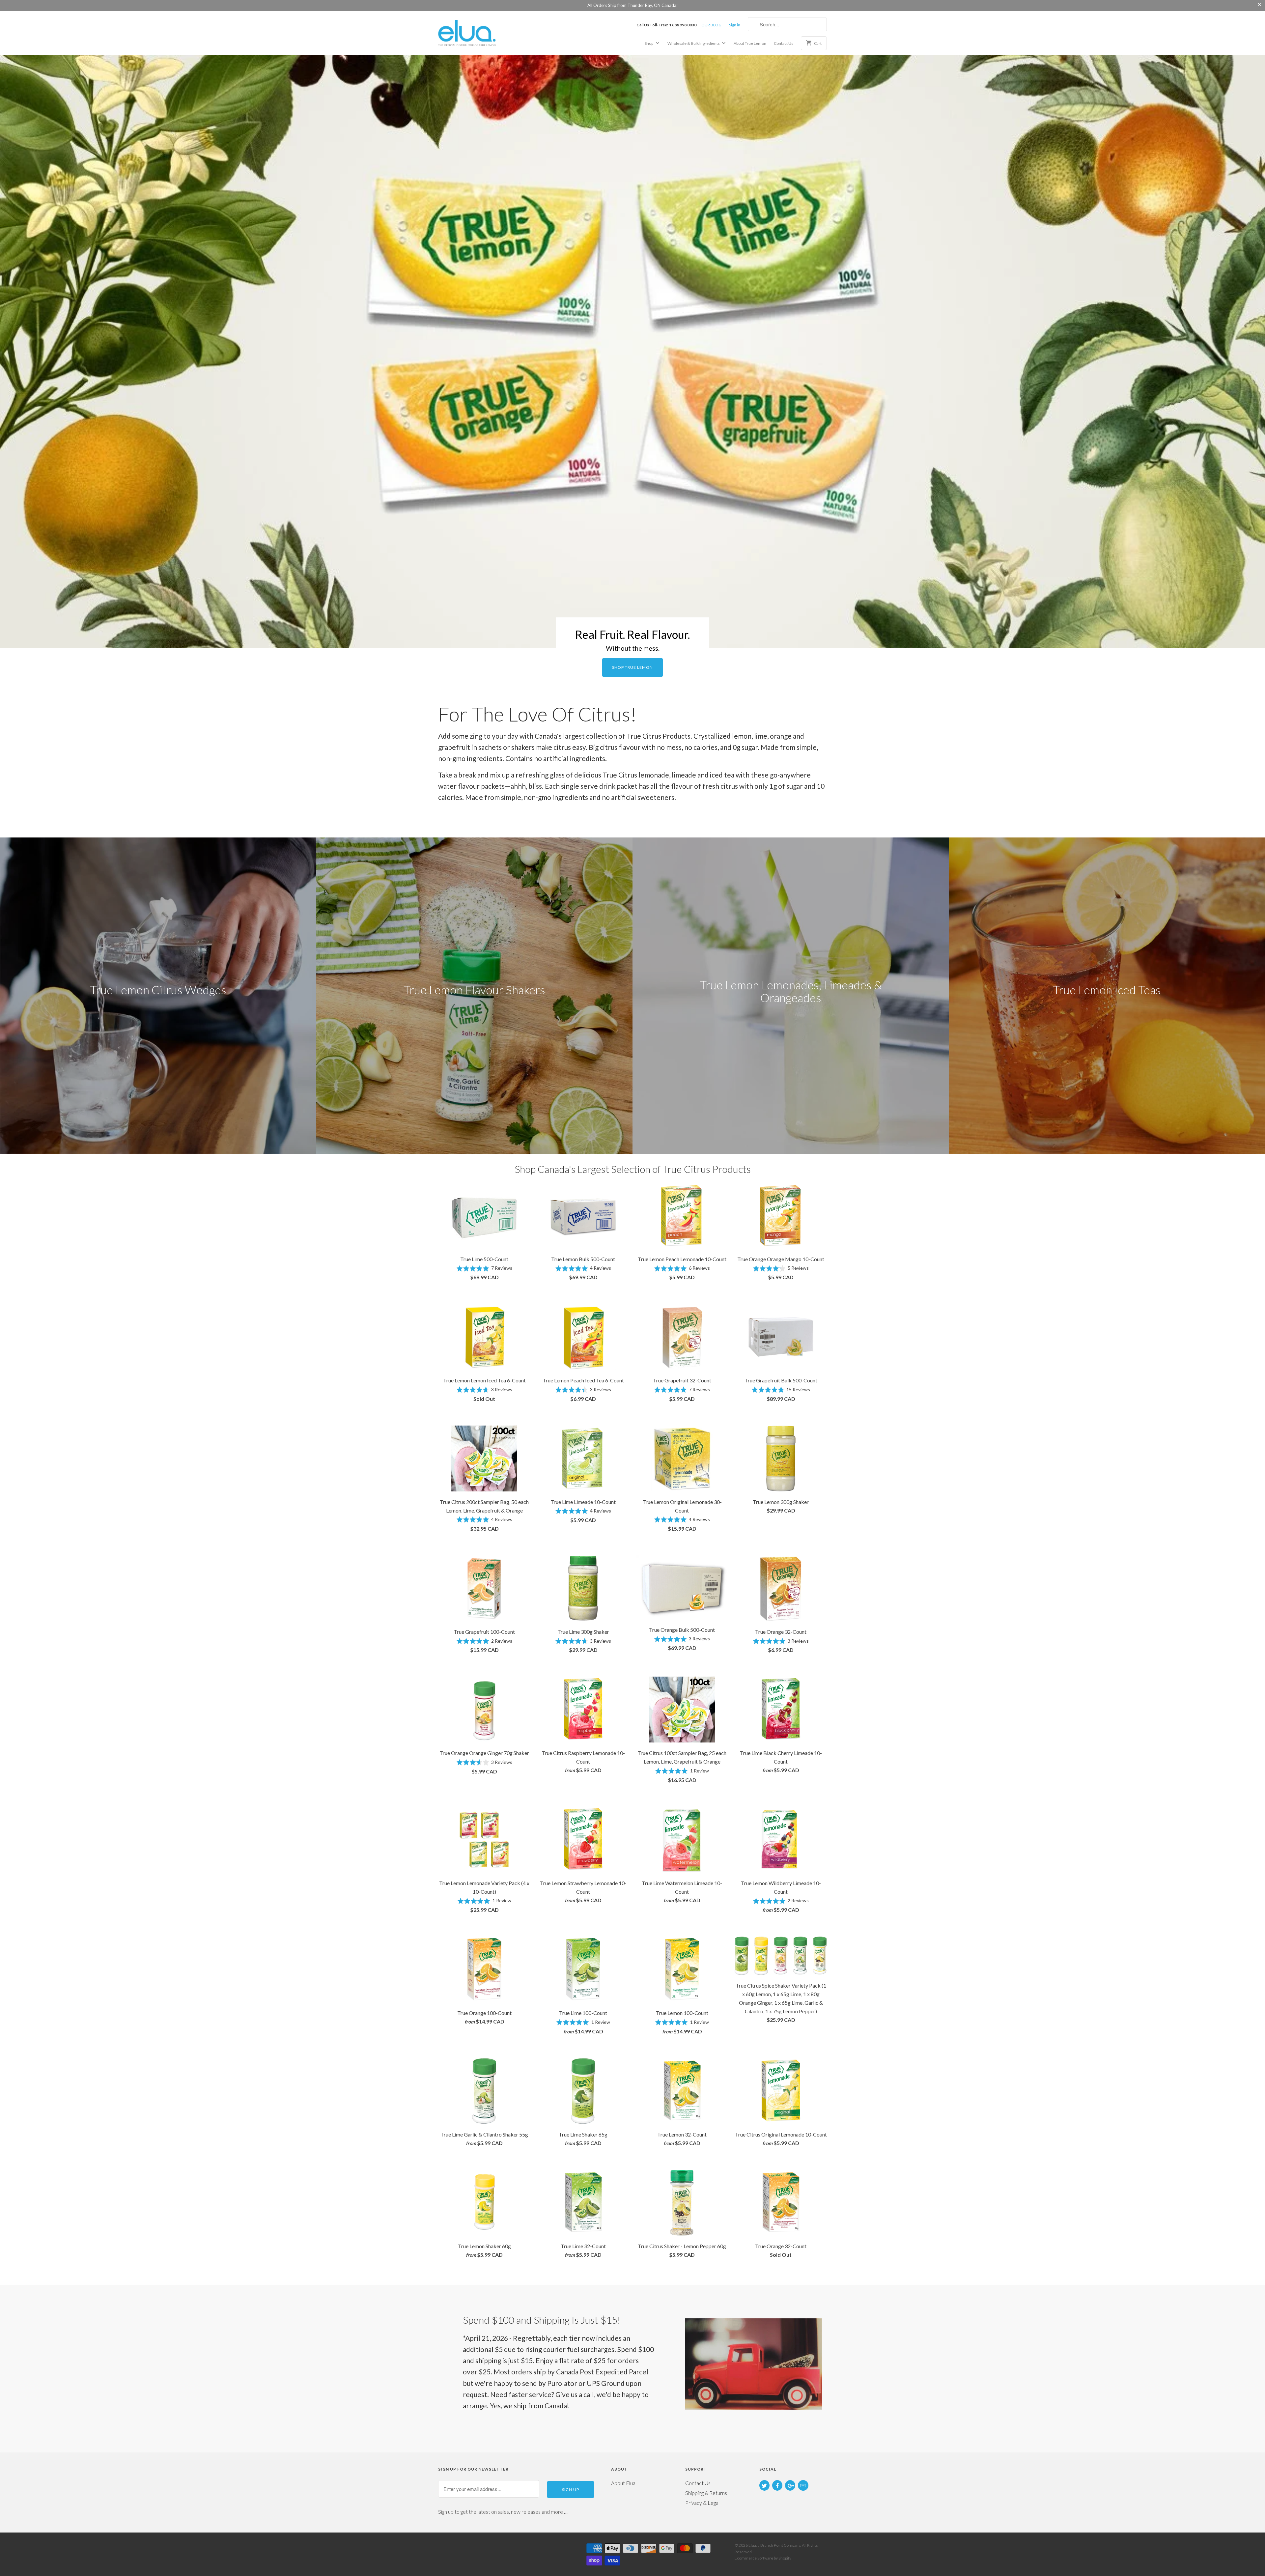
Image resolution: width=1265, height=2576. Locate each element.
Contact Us (784, 43)
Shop (649, 43)
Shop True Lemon (632, 667)
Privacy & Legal (702, 2503)
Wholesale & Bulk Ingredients (694, 43)
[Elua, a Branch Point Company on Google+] (790, 2485)
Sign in (735, 25)
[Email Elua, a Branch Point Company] (803, 2485)
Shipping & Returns (706, 2493)
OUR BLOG (711, 25)
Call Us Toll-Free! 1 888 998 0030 (666, 25)
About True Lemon (750, 43)
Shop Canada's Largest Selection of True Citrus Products (633, 1169)
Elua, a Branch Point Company (774, 2545)
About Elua (623, 2483)
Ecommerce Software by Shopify (763, 2558)
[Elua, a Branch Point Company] (484, 32)
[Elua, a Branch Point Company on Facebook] (777, 2485)
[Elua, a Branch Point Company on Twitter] (764, 2485)
